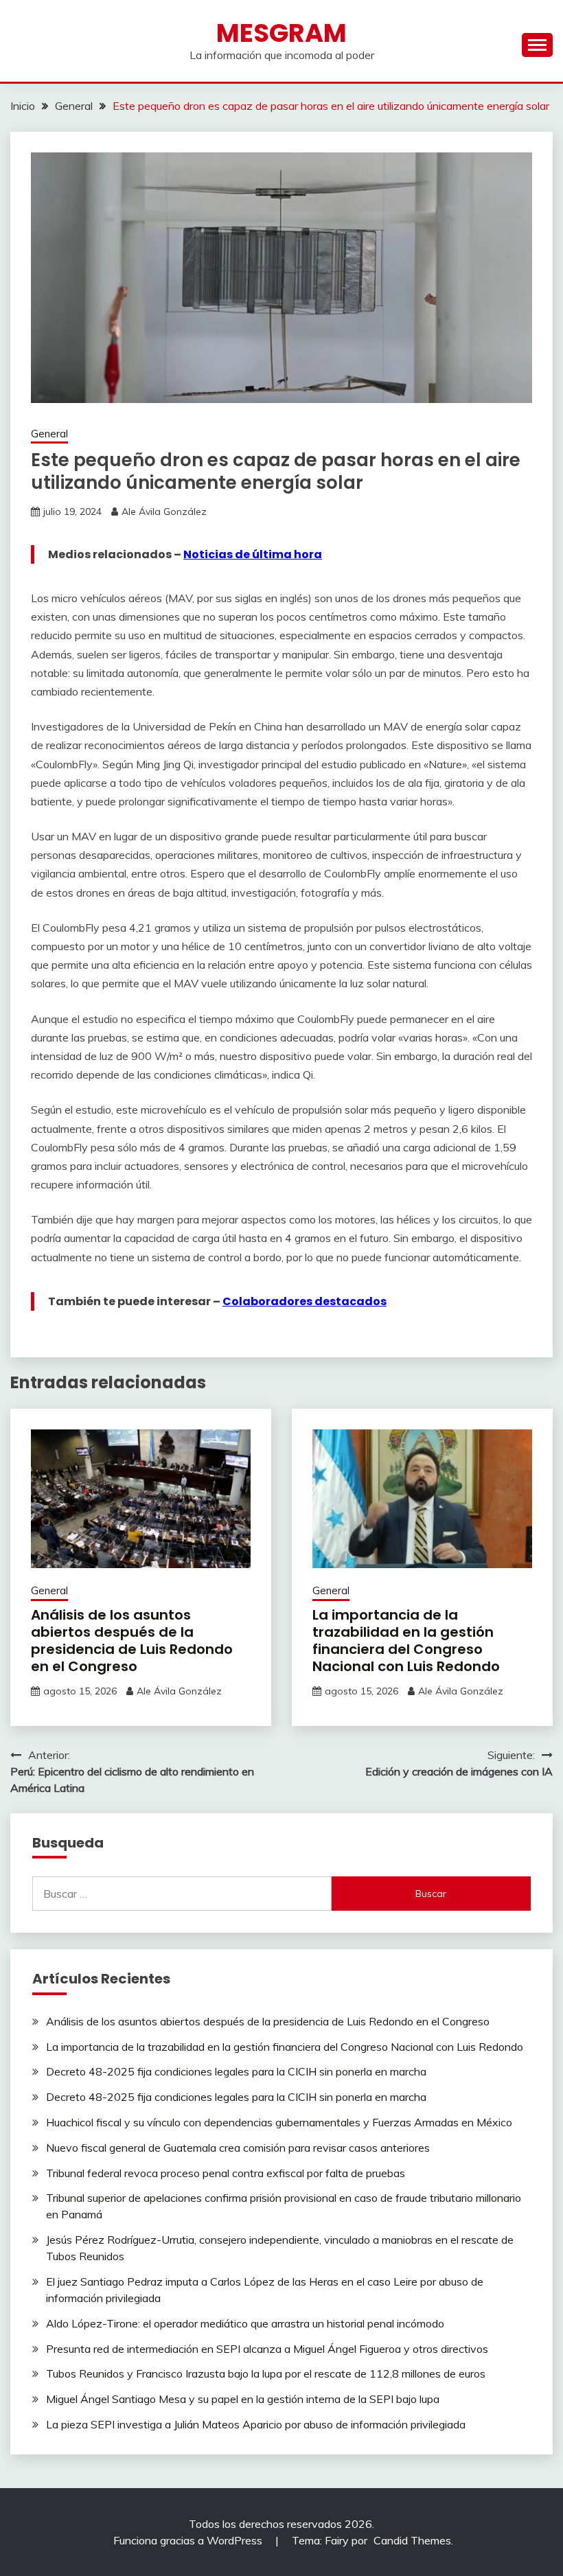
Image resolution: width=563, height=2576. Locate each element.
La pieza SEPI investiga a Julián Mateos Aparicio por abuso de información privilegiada (256, 2424)
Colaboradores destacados (305, 1301)
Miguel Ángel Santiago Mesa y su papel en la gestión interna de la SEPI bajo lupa (243, 2399)
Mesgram (281, 33)
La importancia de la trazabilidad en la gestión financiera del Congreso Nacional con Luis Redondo (406, 1641)
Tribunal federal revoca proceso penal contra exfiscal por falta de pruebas (226, 2173)
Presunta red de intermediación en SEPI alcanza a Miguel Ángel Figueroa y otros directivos (267, 2349)
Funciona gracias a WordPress (189, 2540)
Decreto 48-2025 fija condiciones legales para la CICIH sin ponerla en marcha (236, 2071)
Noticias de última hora (253, 554)
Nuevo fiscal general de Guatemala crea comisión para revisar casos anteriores (238, 2148)
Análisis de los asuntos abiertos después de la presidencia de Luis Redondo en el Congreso (132, 1641)
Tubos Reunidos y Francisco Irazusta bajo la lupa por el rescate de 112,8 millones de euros (266, 2373)
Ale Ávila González (164, 511)
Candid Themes (412, 2540)
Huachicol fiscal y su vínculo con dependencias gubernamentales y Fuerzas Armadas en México (279, 2122)
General (49, 434)
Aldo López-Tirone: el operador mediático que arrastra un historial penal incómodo (245, 2323)
